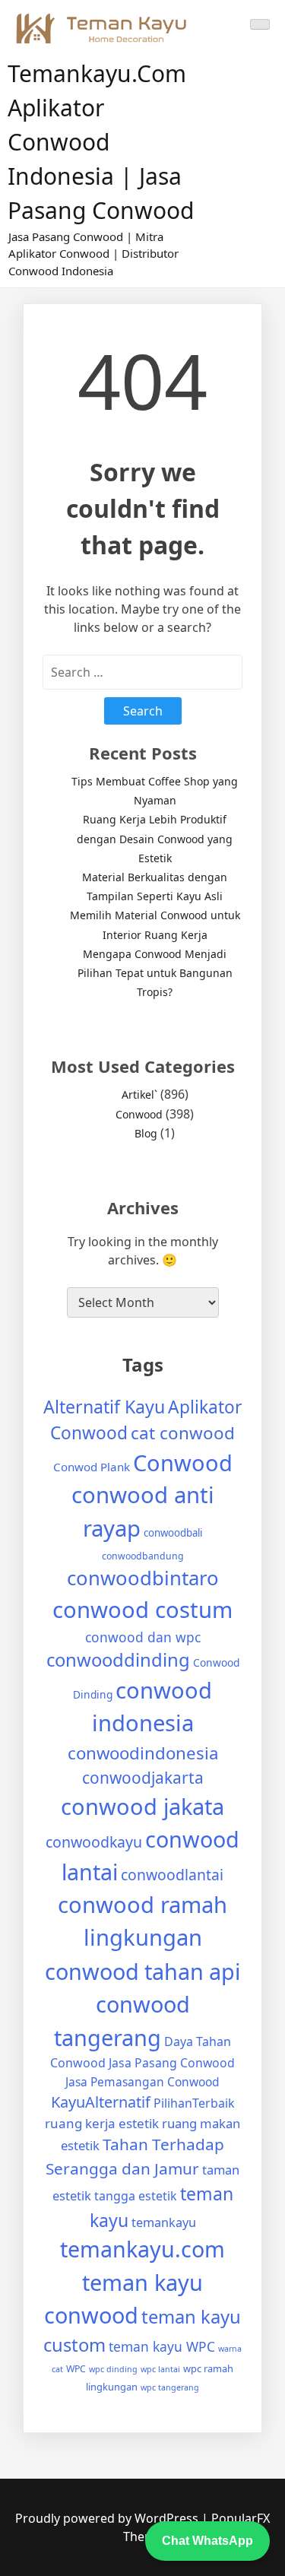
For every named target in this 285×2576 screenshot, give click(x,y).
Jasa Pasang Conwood (172, 2063)
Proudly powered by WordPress (108, 2518)
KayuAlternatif (101, 2102)
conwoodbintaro (143, 1578)
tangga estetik (136, 2196)
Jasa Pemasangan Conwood (142, 2082)
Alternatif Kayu (104, 1407)
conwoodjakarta (143, 1778)
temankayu (164, 2222)
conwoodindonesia (143, 1753)
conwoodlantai (172, 1875)
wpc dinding (113, 2369)
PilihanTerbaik (194, 2103)
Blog (146, 1133)
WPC (76, 2369)
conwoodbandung (143, 1556)
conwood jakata (142, 1806)
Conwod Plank (92, 1467)
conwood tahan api (142, 1971)
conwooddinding (118, 1660)
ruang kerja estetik (102, 2123)
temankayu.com (142, 2249)
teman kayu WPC (162, 2346)
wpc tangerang (170, 2387)
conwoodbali (173, 1533)
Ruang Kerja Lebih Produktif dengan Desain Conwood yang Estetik (155, 838)
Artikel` (139, 1094)
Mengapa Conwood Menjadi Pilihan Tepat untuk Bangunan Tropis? (155, 973)
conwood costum (142, 1610)
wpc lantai (160, 2369)
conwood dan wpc (143, 1637)
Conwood (139, 1114)
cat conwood (183, 1433)
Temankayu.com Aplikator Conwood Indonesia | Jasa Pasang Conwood (101, 142)
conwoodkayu (94, 1842)
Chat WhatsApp (207, 2541)
